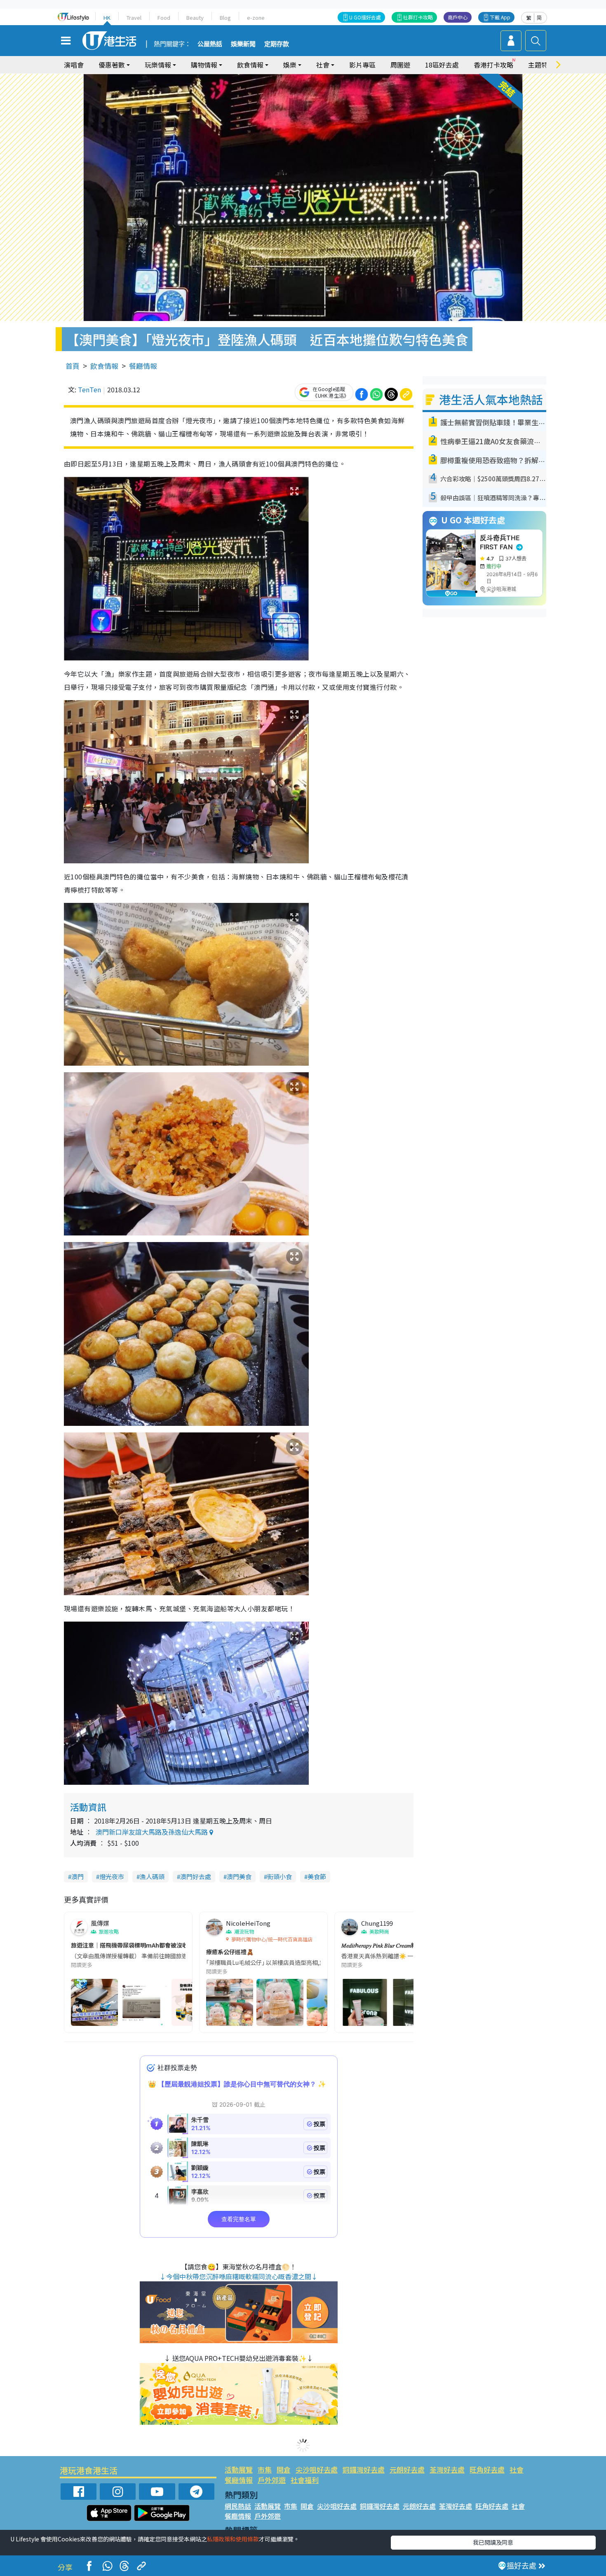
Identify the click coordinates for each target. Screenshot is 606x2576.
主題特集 (541, 65)
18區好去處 (442, 65)
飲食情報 (104, 366)
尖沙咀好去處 (317, 2469)
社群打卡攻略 (418, 17)
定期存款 (277, 44)
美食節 (317, 1876)
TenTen (89, 389)
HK (107, 18)
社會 (517, 2469)
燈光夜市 (112, 1876)
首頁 (73, 366)
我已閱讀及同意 (493, 2542)
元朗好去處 (407, 2469)
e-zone (256, 18)
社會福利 (305, 2480)
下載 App (500, 17)
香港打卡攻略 (493, 65)
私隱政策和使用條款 (233, 2539)
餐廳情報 (143, 366)
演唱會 (74, 65)
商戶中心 (458, 17)
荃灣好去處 (447, 2469)
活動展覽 (239, 2469)
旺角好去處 (487, 2469)
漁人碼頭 (152, 1876)
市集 (265, 2469)
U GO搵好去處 (365, 17)
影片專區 (362, 65)
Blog (225, 18)
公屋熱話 (210, 44)
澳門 (78, 1876)
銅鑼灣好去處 (364, 2469)
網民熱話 (238, 2506)
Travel (134, 18)
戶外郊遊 (272, 2480)
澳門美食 (239, 1876)
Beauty (195, 18)
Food (164, 18)
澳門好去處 (196, 1876)
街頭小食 (280, 1876)
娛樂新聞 (243, 44)
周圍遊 (400, 65)
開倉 (284, 2469)
